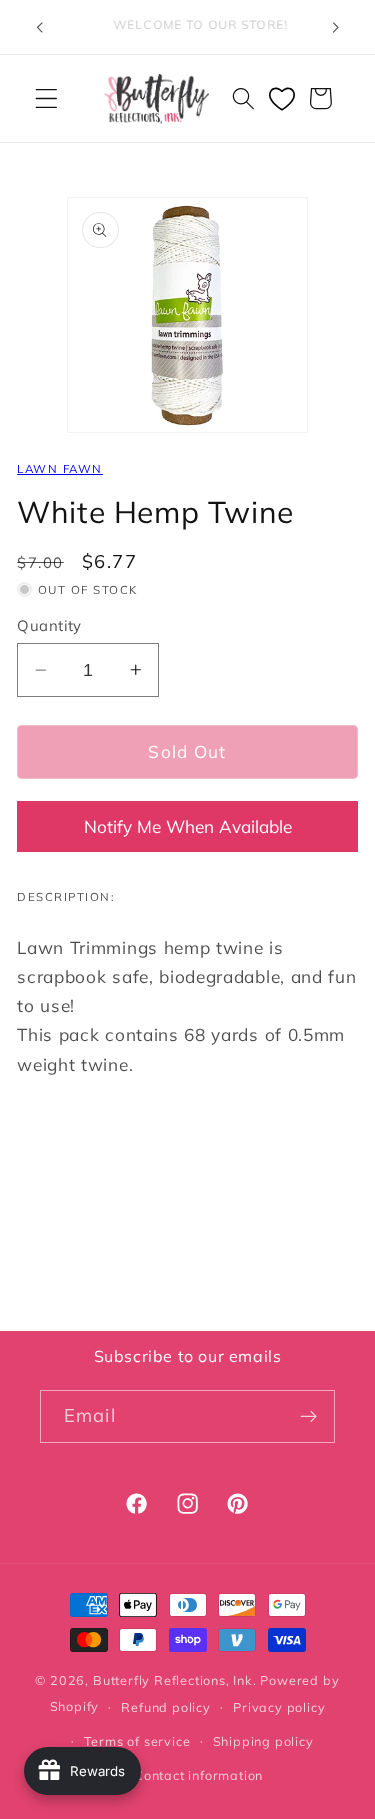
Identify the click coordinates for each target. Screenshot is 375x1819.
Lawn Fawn (59, 468)
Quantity (49, 625)
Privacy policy (279, 1707)
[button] (46, 98)
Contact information (198, 1775)
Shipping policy (263, 1741)
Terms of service (137, 1741)
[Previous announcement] (39, 27)
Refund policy (165, 1707)
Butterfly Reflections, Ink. (175, 1680)
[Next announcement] (336, 27)
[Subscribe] (308, 1417)
